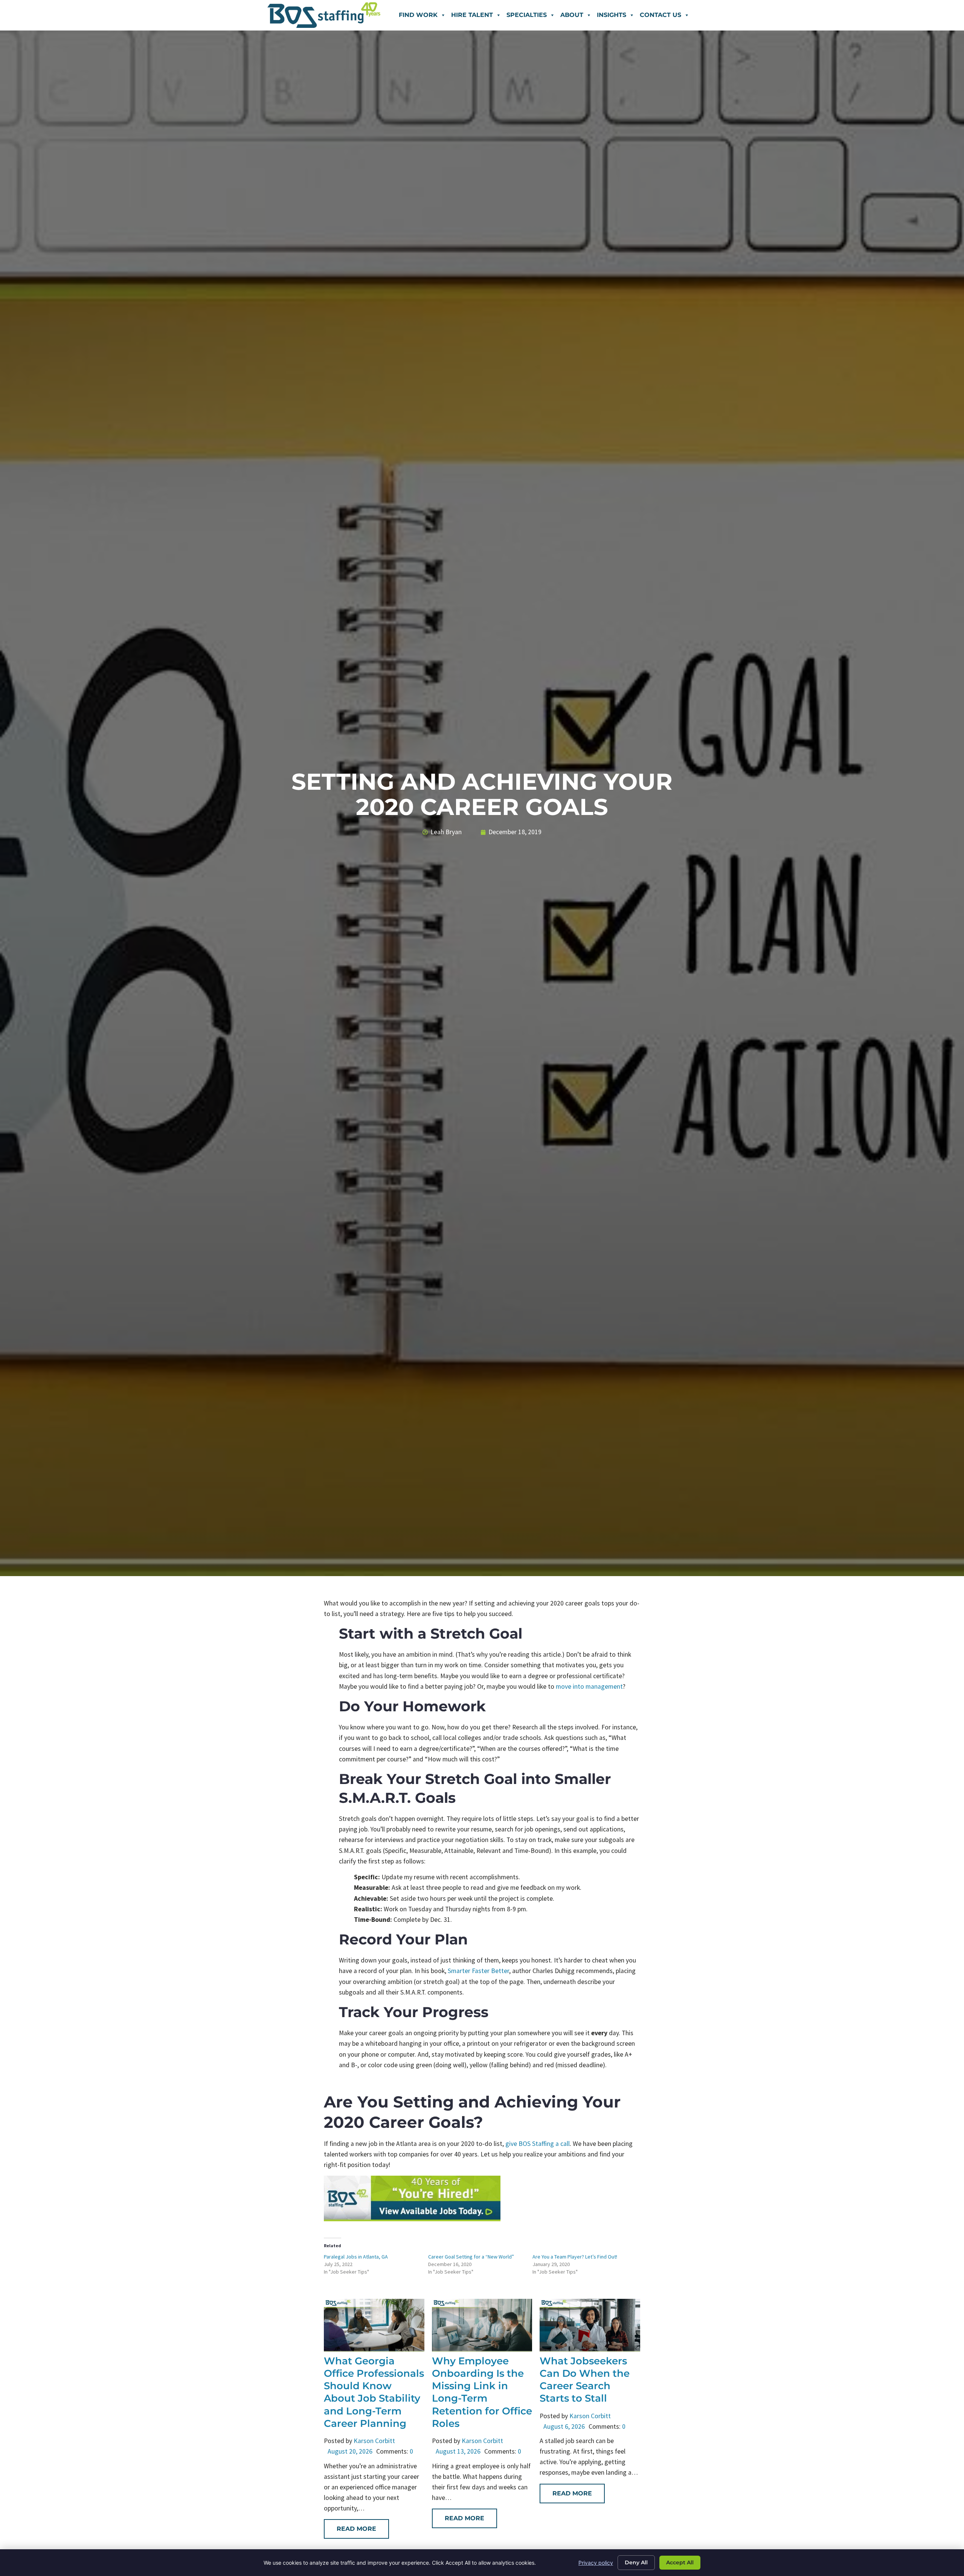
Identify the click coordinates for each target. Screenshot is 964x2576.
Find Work (418, 15)
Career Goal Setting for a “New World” (471, 2257)
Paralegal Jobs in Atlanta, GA (356, 2257)
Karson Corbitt (374, 2441)
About (572, 15)
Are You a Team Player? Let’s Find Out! (575, 2257)
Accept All (680, 2562)
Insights (612, 15)
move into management (589, 1686)
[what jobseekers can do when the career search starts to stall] (590, 2349)
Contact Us (660, 15)
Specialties (527, 15)
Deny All (636, 2562)
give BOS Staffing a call (538, 2144)
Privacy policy (596, 2563)
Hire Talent (472, 15)
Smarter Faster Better (478, 1971)
